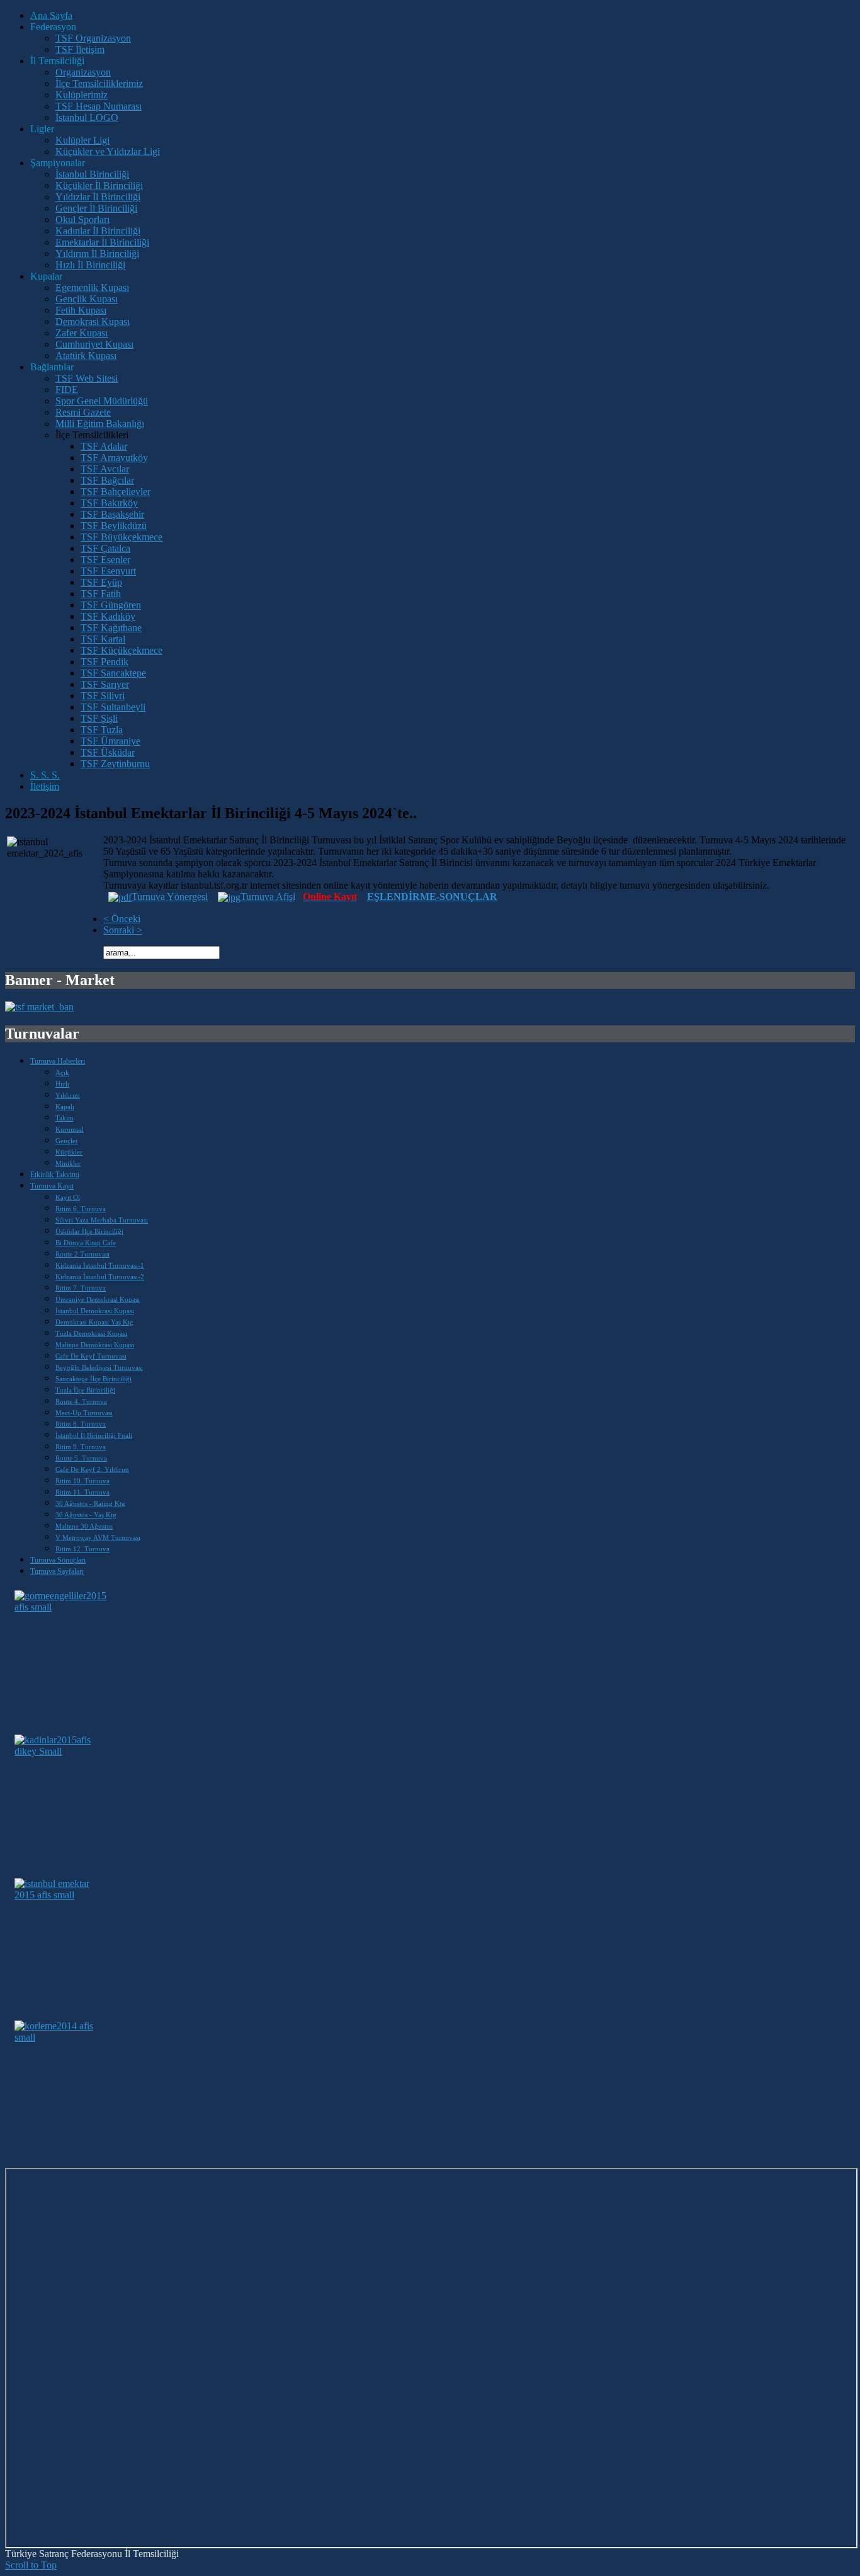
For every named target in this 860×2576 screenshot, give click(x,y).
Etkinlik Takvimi (55, 1175)
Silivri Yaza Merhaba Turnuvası (102, 1220)
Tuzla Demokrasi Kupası (91, 1333)
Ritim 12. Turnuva (82, 1549)
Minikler (68, 1163)
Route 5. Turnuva (81, 1458)
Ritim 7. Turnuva (81, 1288)
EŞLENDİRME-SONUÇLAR (432, 897)
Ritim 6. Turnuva (81, 1209)
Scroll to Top (31, 2565)
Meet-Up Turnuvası (84, 1413)
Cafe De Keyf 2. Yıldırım (92, 1469)
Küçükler (69, 1152)
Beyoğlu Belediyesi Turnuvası (99, 1367)
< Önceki (122, 919)
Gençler (67, 1141)
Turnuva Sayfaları (57, 1571)
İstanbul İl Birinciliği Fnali (94, 1435)
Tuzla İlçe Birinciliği (85, 1390)
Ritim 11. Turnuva (82, 1492)
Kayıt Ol (68, 1197)
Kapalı (65, 1107)
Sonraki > (123, 930)
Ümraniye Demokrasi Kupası (98, 1299)
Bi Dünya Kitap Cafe (86, 1243)
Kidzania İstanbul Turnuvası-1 (100, 1265)
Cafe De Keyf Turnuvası (91, 1356)
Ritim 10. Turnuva (82, 1481)
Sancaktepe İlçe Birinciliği (93, 1379)
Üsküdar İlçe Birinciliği (89, 1231)
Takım (65, 1118)
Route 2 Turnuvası (82, 1254)
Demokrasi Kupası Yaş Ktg (94, 1322)
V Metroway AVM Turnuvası (98, 1537)
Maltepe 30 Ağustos (84, 1526)
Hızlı (62, 1084)
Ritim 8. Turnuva (81, 1424)
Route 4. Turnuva (81, 1401)
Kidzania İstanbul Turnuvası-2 (100, 1277)
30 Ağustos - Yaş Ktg (86, 1515)
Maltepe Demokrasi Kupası (95, 1345)
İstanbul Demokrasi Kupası (95, 1311)
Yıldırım (68, 1095)
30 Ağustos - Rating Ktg (90, 1503)
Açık (62, 1073)
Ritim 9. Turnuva (81, 1447)
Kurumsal (70, 1129)
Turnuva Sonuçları (58, 1560)
